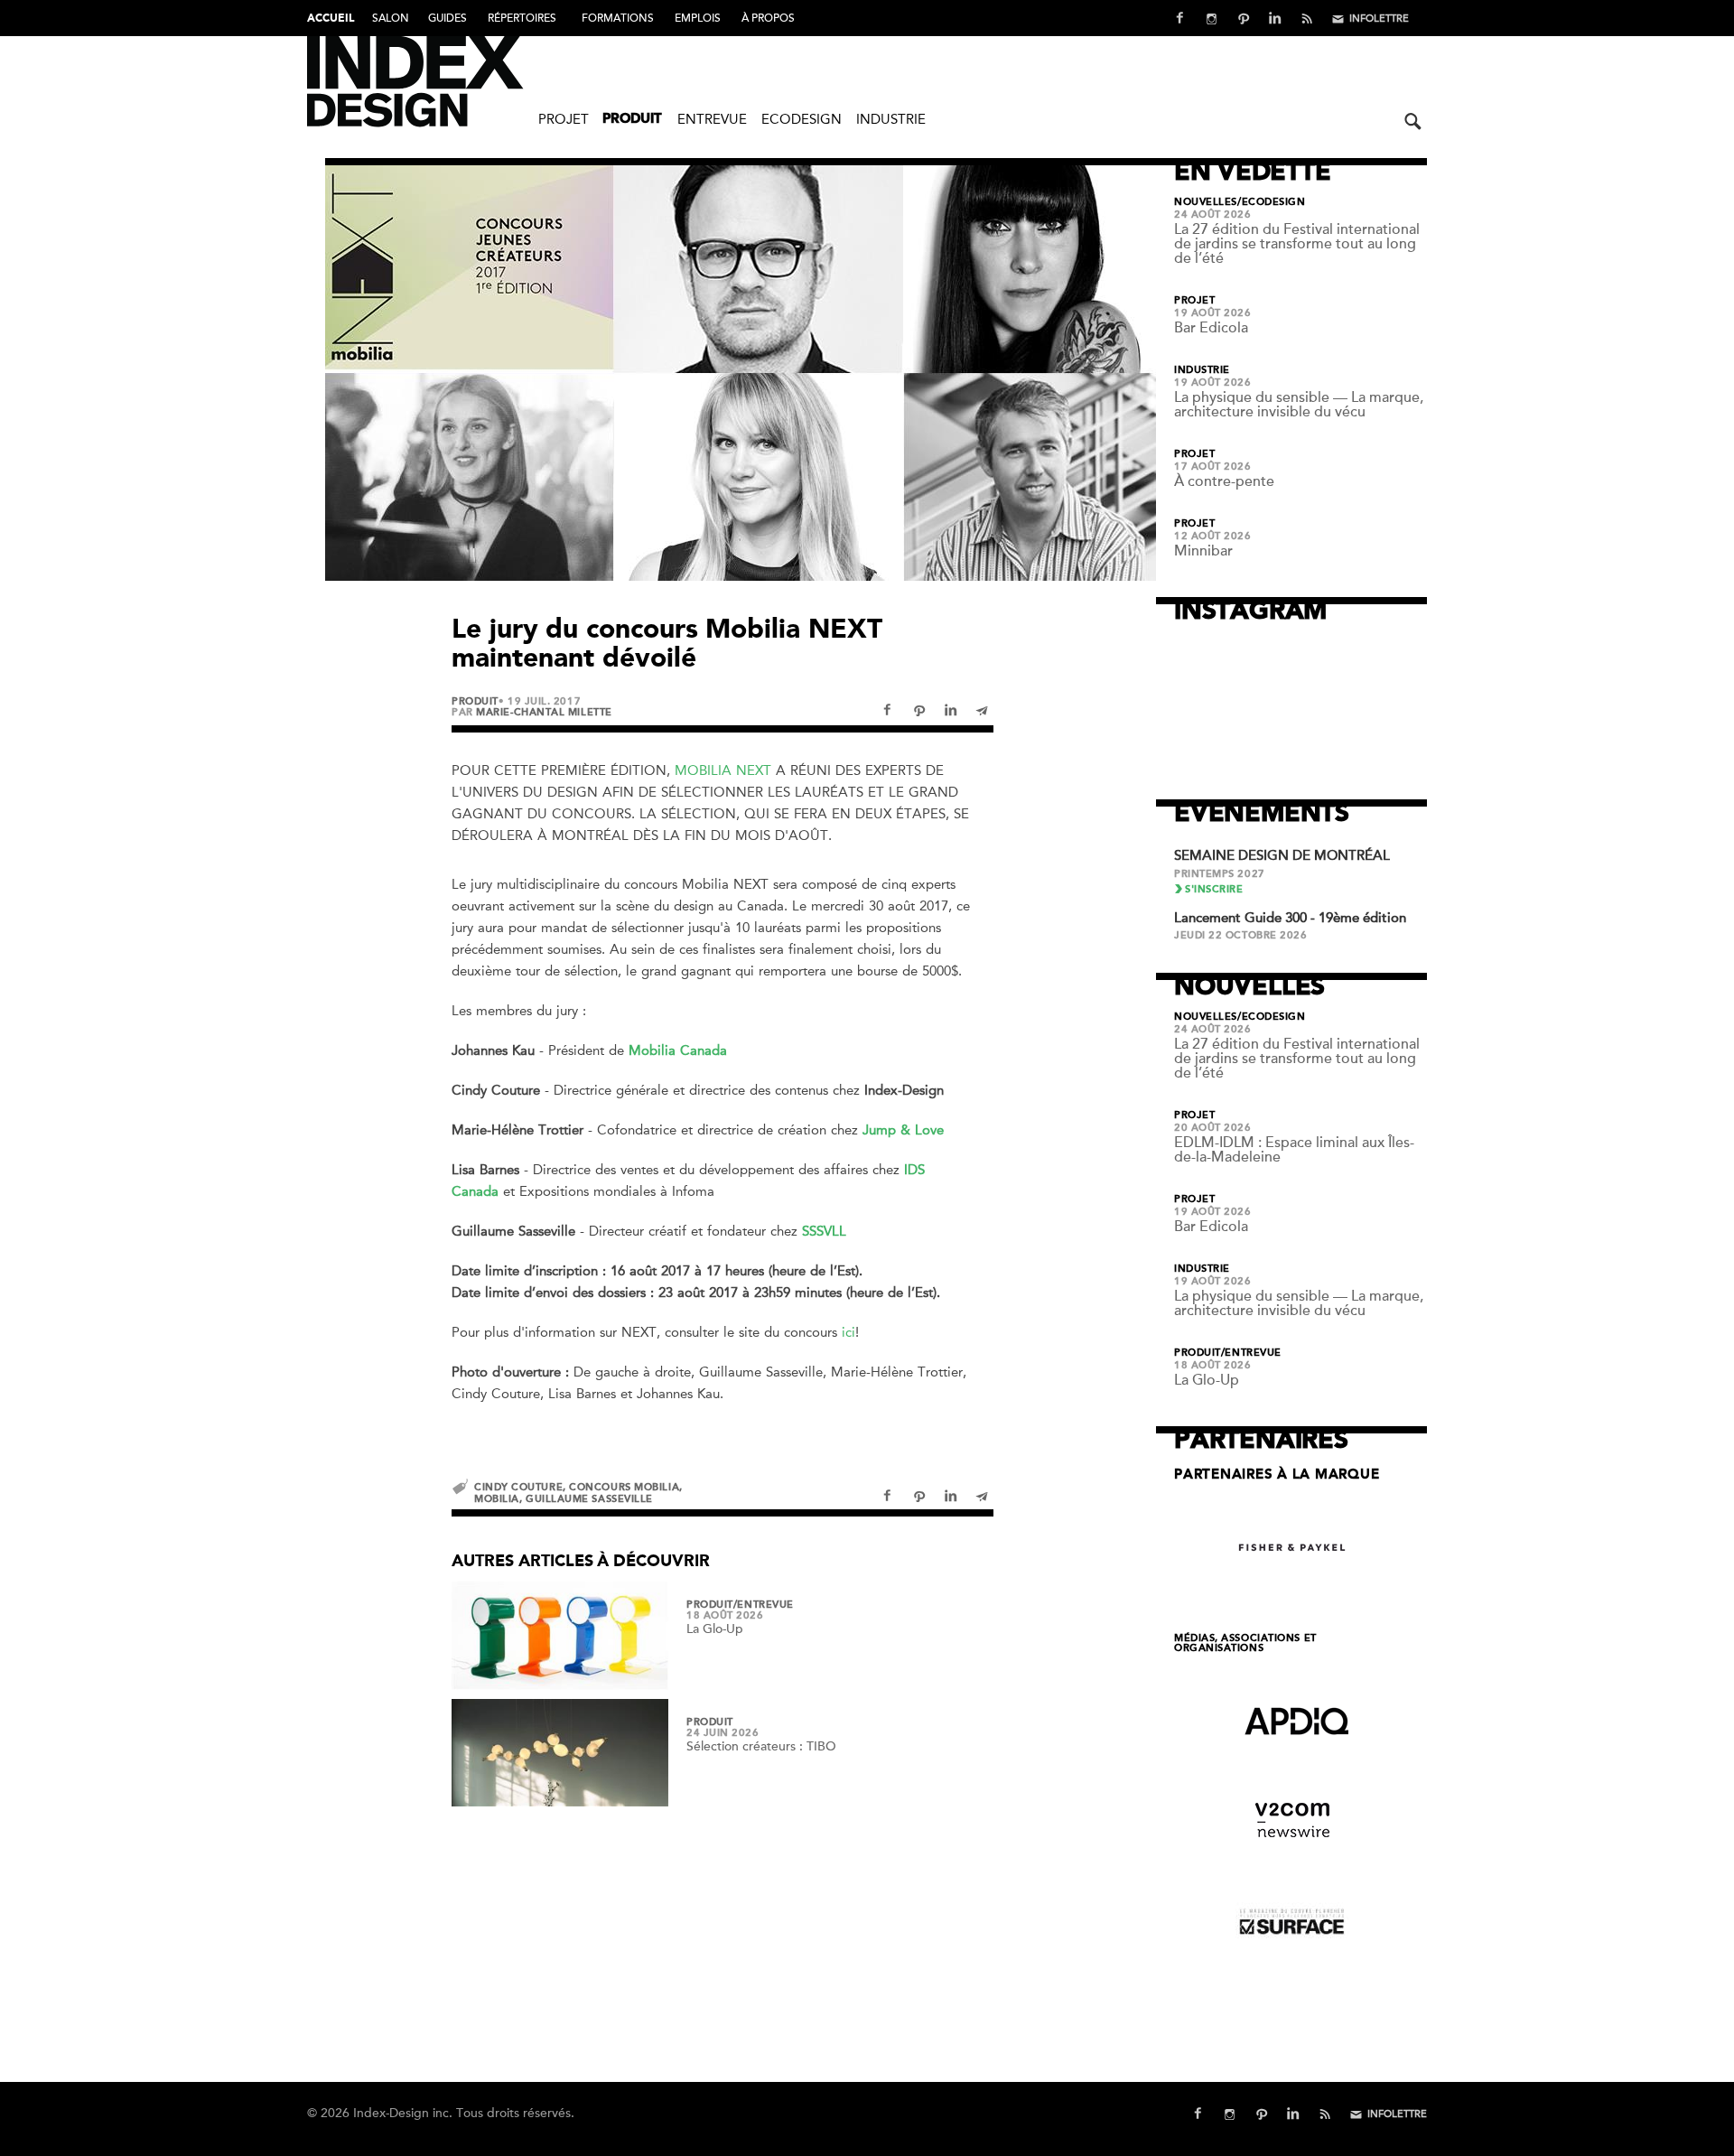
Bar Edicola (1211, 328)
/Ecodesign (1272, 202)
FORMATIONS (618, 18)
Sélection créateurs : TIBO (761, 1746)
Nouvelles (1206, 202)
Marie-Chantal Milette (544, 712)
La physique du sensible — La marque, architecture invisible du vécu (1299, 405)
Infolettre (1379, 19)
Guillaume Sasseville (589, 1499)
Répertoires (522, 18)
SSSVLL (824, 1231)
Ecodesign (802, 119)
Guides (447, 18)
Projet (564, 119)
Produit (632, 120)
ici (848, 1332)
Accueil (331, 19)
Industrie (891, 119)
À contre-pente (1224, 481)
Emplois (698, 18)
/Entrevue (764, 1605)
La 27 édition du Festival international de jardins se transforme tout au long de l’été (1297, 244)
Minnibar (1203, 551)
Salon (391, 18)
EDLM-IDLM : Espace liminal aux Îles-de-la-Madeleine (1294, 1150)
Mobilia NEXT (723, 770)
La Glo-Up (715, 1629)
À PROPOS (768, 18)
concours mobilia (624, 1487)
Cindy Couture (518, 1487)
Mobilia (497, 1499)
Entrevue (712, 119)
